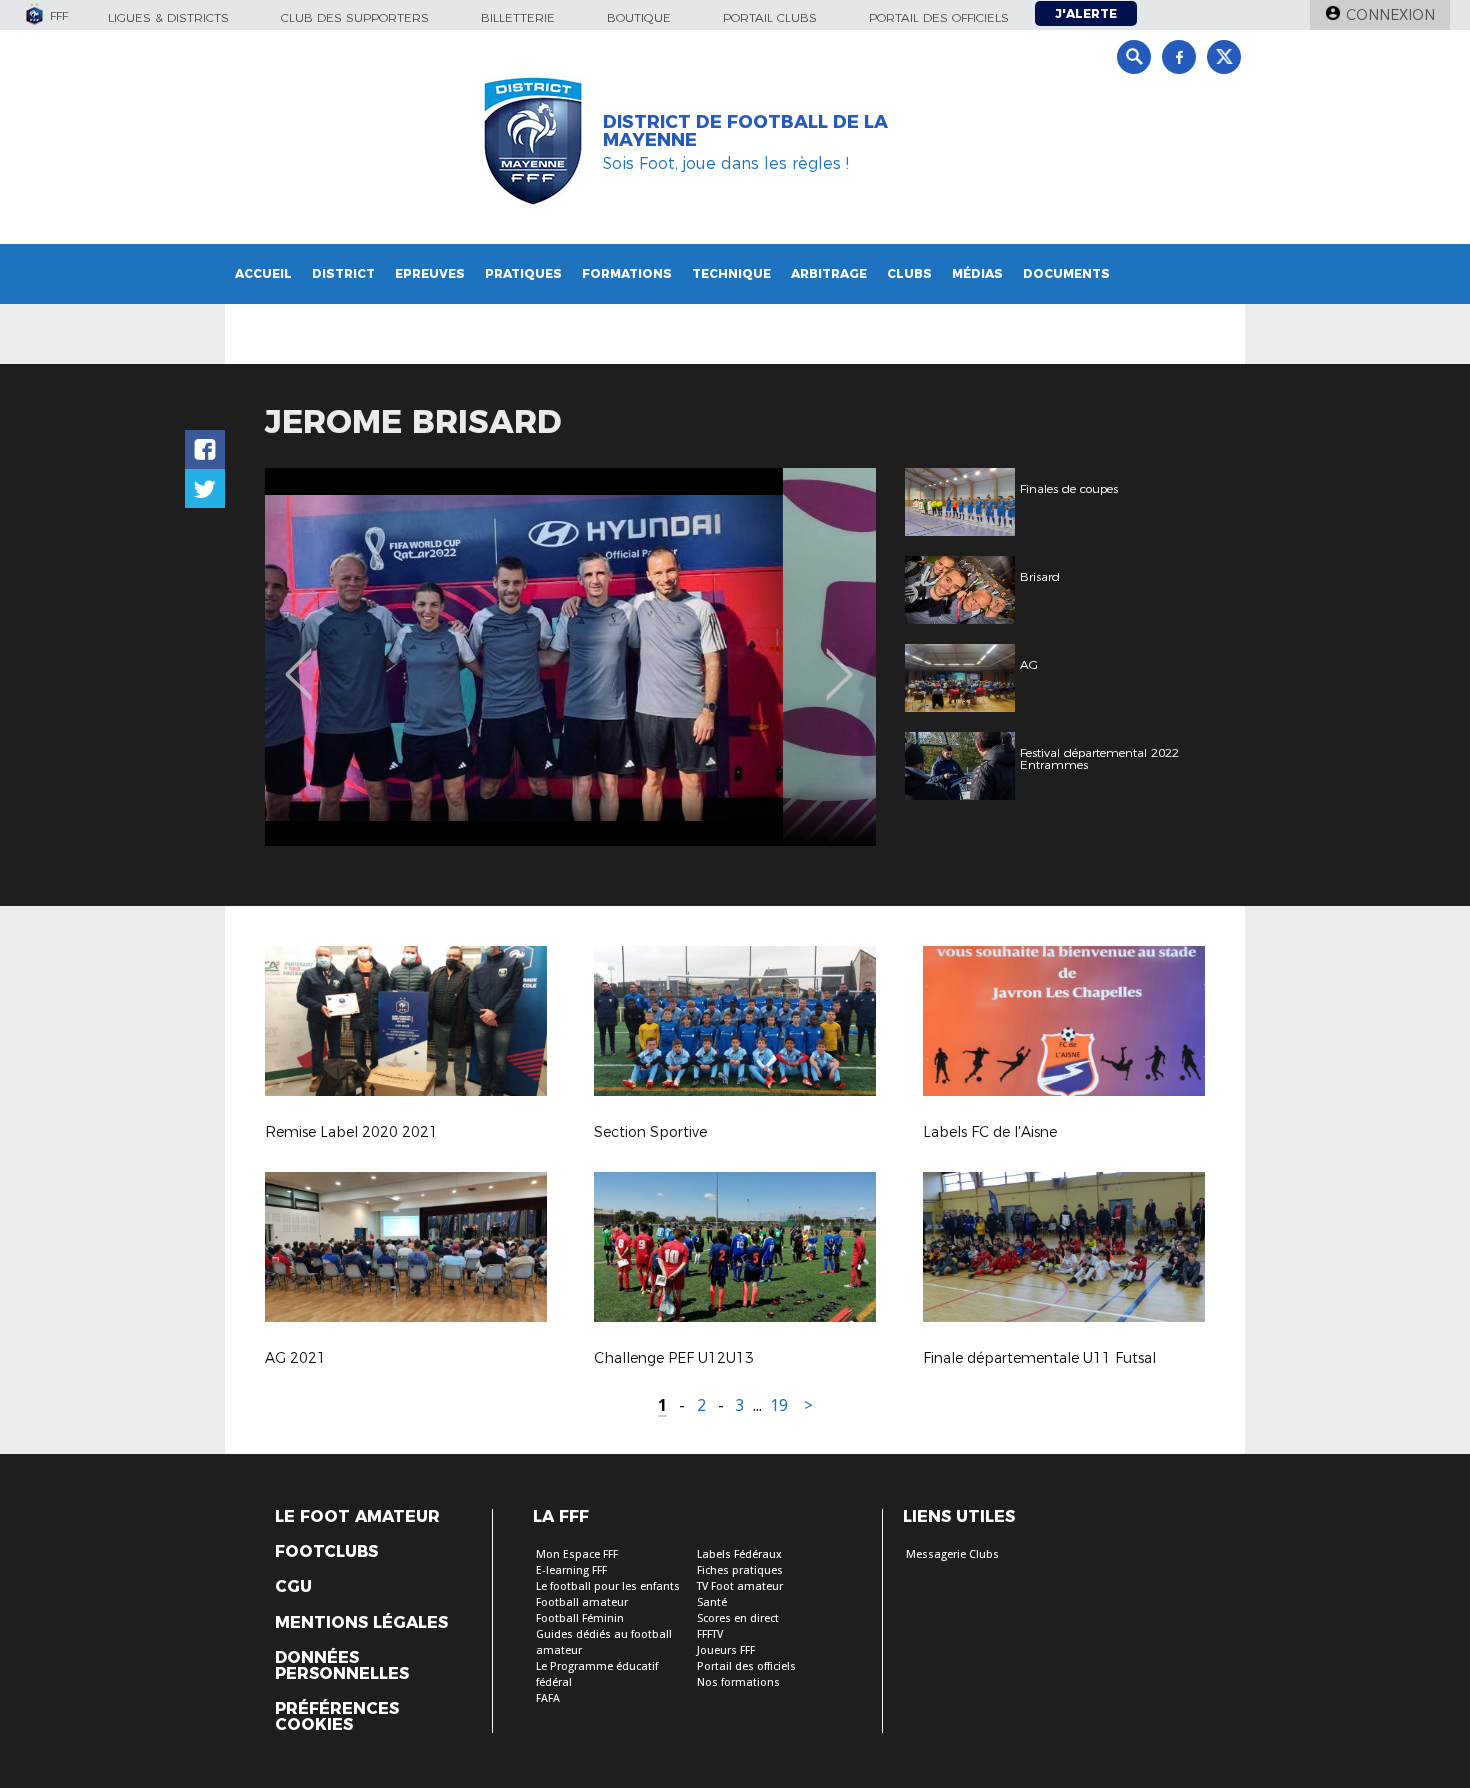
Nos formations (738, 1682)
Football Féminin (580, 1618)
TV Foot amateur (740, 1586)
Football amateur (582, 1602)
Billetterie (518, 17)
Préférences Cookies (337, 1717)
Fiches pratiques (740, 1570)
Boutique (639, 17)
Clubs (909, 273)
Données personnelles (342, 1666)
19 (779, 1405)
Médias (977, 273)
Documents (1066, 273)
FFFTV (710, 1634)
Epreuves (430, 273)
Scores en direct (738, 1618)
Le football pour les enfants (608, 1586)
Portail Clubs (770, 17)
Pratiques (523, 273)
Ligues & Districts (168, 17)
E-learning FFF (571, 1570)
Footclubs (326, 1552)
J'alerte (1086, 13)
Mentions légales (361, 1623)
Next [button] (839, 660)
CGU (293, 1587)
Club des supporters (355, 17)
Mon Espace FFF (577, 1554)
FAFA (548, 1698)
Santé (712, 1602)
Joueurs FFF (726, 1650)
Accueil (263, 273)
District (343, 273)
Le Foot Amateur (357, 1517)
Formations (627, 273)
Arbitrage (829, 273)
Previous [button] (298, 660)
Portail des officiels (939, 17)
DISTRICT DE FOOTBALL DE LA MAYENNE (745, 131)
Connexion (1390, 15)
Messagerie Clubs (952, 1554)
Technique (731, 273)
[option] (570, 657)
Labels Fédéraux (739, 1554)
